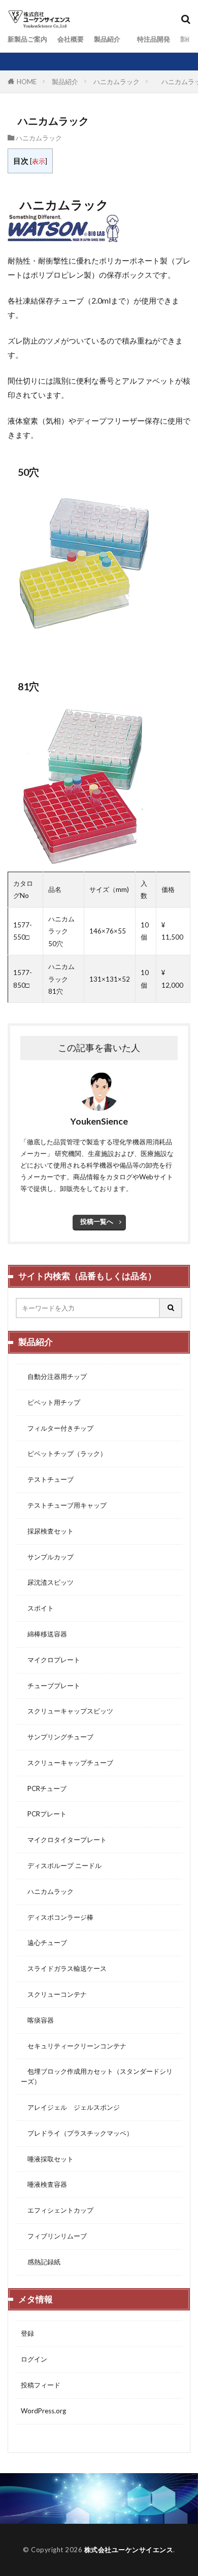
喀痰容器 (37, 2020)
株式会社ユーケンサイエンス (129, 2550)
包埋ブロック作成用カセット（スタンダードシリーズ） (97, 2076)
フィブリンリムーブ (54, 2236)
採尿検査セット (47, 1531)
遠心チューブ (44, 1943)
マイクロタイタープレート (64, 1840)
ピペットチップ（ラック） (64, 1453)
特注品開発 (150, 39)
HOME (27, 82)
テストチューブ (47, 1479)
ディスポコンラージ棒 (57, 1917)
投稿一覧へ (97, 1221)
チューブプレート (51, 1686)
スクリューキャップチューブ (67, 1763)
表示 (39, 161)
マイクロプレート (51, 1660)
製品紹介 (107, 39)
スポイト (37, 1608)
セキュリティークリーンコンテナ (74, 2046)
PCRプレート (44, 1814)
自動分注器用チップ (54, 1376)
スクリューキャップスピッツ (67, 1711)
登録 (27, 2333)
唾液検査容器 (44, 2184)
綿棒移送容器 (44, 1634)
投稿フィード (41, 2385)
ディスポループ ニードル (61, 1865)
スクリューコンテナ (54, 1994)
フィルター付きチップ (57, 1428)
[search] (171, 1308)
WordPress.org (43, 2411)
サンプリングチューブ (57, 1737)
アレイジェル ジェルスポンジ (70, 2107)
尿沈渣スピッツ (47, 1582)
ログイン (34, 2359)
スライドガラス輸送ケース (64, 1968)
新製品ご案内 (27, 39)
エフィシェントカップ (57, 2210)
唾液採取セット (47, 2159)
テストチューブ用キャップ (64, 1505)
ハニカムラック (117, 82)
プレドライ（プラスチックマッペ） (77, 2133)
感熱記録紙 (41, 2262)
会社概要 (71, 39)
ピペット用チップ (51, 1402)
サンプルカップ (47, 1557)
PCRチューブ (44, 1788)
